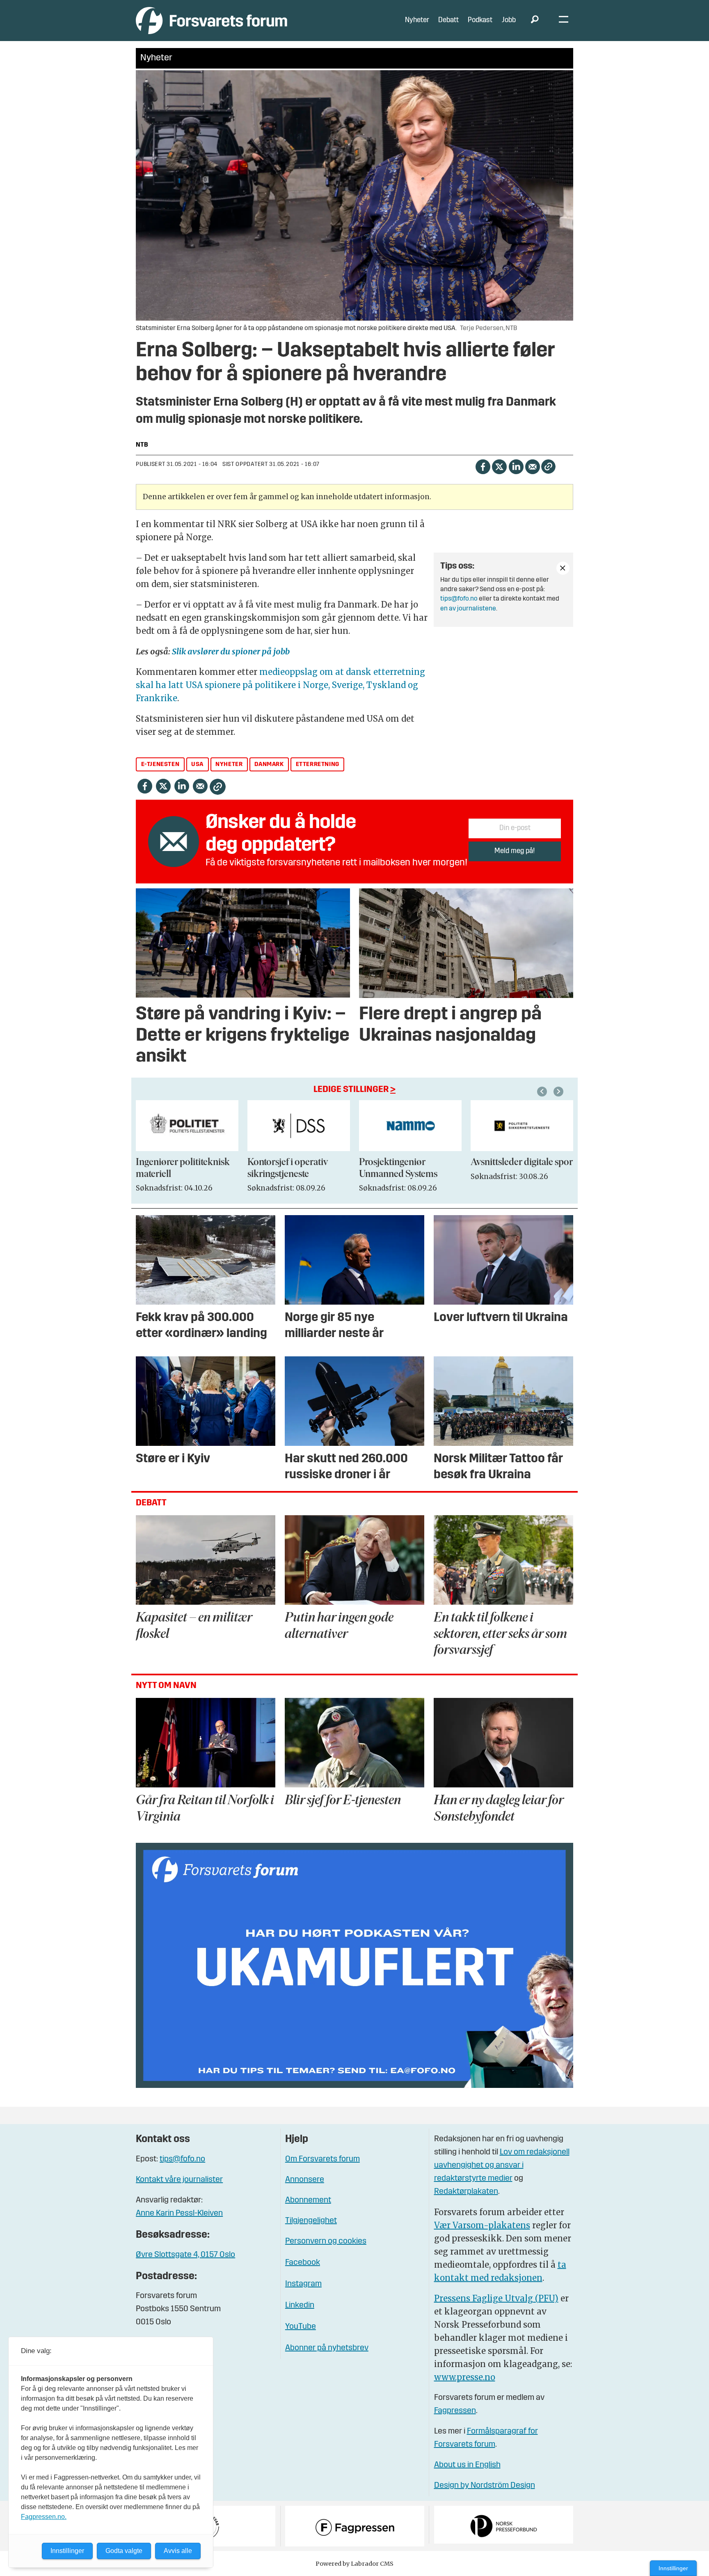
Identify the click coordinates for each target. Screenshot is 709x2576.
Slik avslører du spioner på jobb (231, 651)
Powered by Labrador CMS (354, 2564)
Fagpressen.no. (44, 2517)
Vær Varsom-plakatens (482, 2225)
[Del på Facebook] (483, 466)
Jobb (509, 20)
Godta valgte (124, 2551)
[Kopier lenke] (548, 467)
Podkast (480, 20)
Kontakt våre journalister (179, 2180)
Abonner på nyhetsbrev (327, 2348)
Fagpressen (455, 2411)
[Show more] (563, 568)
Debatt (448, 20)
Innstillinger (673, 2568)
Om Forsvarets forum (322, 2159)
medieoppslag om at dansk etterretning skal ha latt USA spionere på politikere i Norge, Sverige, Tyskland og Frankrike (280, 685)
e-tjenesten (160, 765)
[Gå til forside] (212, 20)
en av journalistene (468, 609)
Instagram (303, 2284)
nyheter (229, 765)
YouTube (301, 2327)
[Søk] (535, 21)
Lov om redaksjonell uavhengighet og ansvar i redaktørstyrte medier (502, 2165)
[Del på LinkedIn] (516, 466)
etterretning (318, 765)
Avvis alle (178, 2551)
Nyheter (417, 20)
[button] (543, 1092)
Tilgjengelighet (311, 2221)
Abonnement (308, 2200)
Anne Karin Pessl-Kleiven (179, 2214)
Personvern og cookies (326, 2241)
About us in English (467, 2465)
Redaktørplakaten (466, 2192)
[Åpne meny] (564, 21)
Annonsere (305, 2180)
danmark (269, 765)
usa (197, 765)
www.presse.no (465, 2377)
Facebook (303, 2263)
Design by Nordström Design (485, 2486)
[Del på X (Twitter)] (499, 466)
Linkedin (300, 2305)
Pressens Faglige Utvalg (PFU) (496, 2298)
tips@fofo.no (459, 599)
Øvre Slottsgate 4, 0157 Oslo (185, 2255)
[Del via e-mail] (532, 466)
